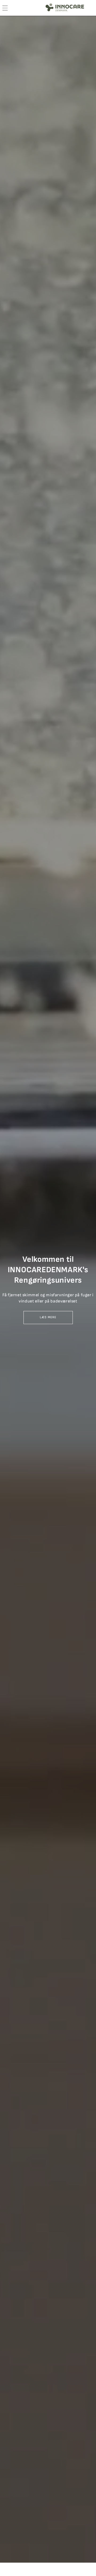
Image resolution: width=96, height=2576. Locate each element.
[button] (48, 1318)
